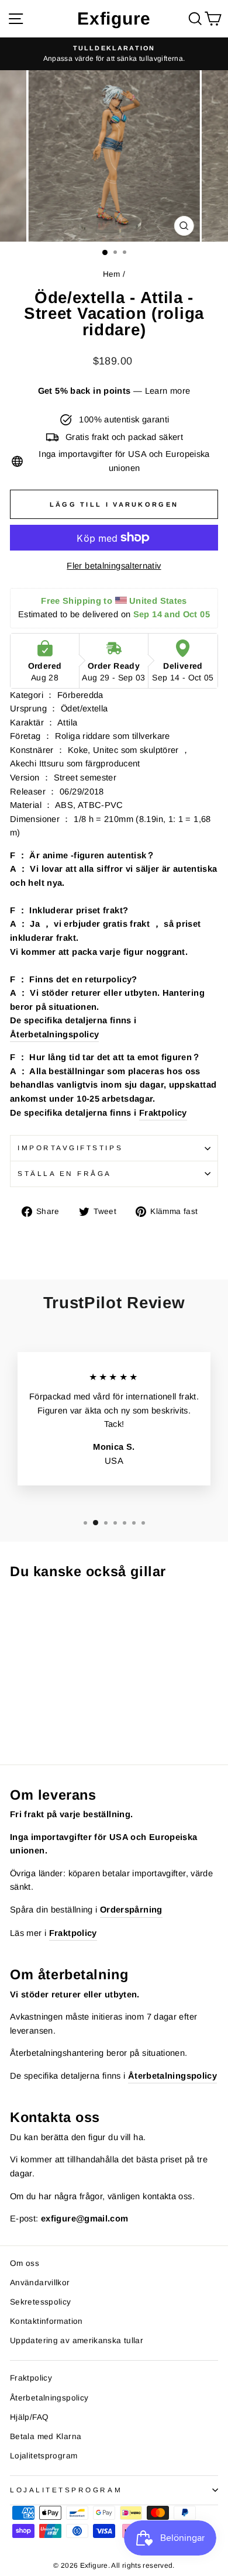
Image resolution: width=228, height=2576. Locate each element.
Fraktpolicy (163, 1113)
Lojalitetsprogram (44, 2456)
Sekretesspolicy (41, 2302)
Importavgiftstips (70, 1148)
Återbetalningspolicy (54, 1034)
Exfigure (114, 18)
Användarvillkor (40, 2283)
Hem (112, 274)
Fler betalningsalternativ (114, 566)
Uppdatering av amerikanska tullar (77, 2341)
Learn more (168, 391)
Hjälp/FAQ (29, 2417)
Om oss (25, 2263)
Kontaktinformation (46, 2321)
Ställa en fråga (65, 1173)
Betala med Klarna (46, 2436)
